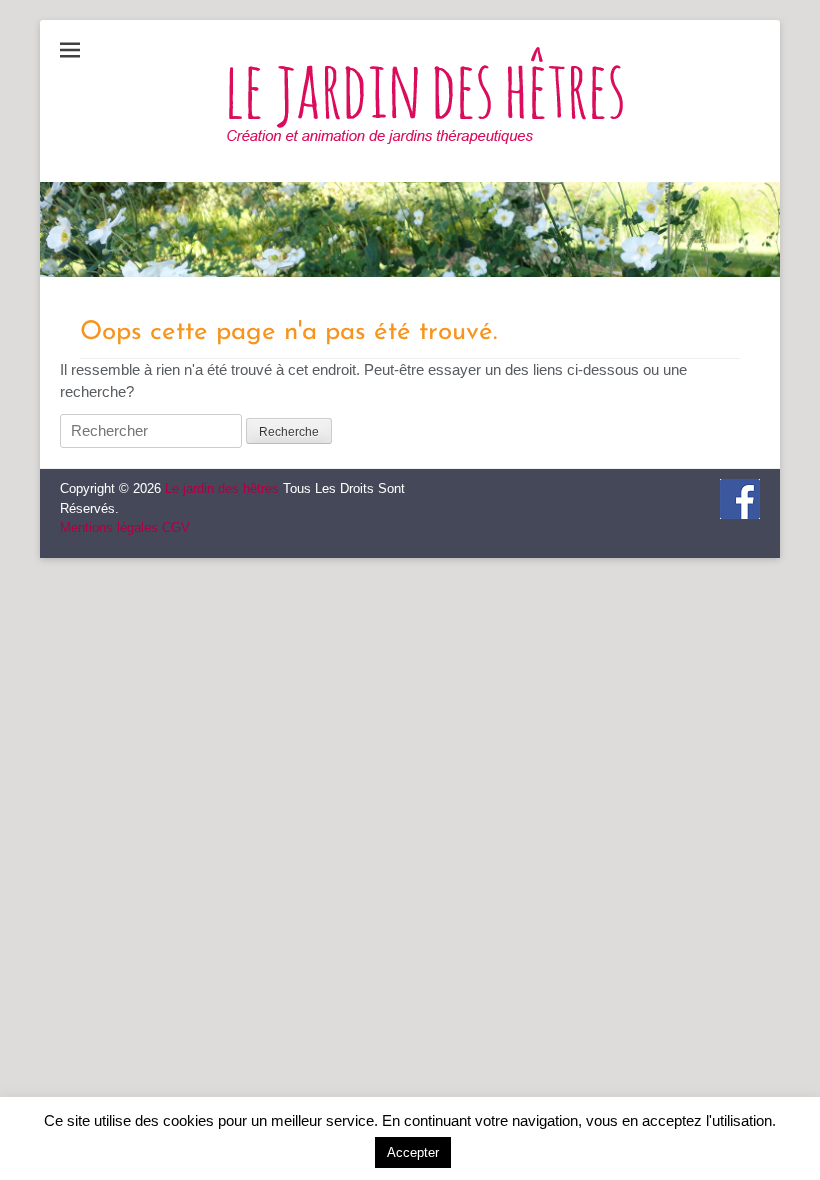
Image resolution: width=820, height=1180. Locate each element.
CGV (176, 527)
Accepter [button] (413, 1152)
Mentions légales (109, 527)
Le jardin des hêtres (222, 488)
